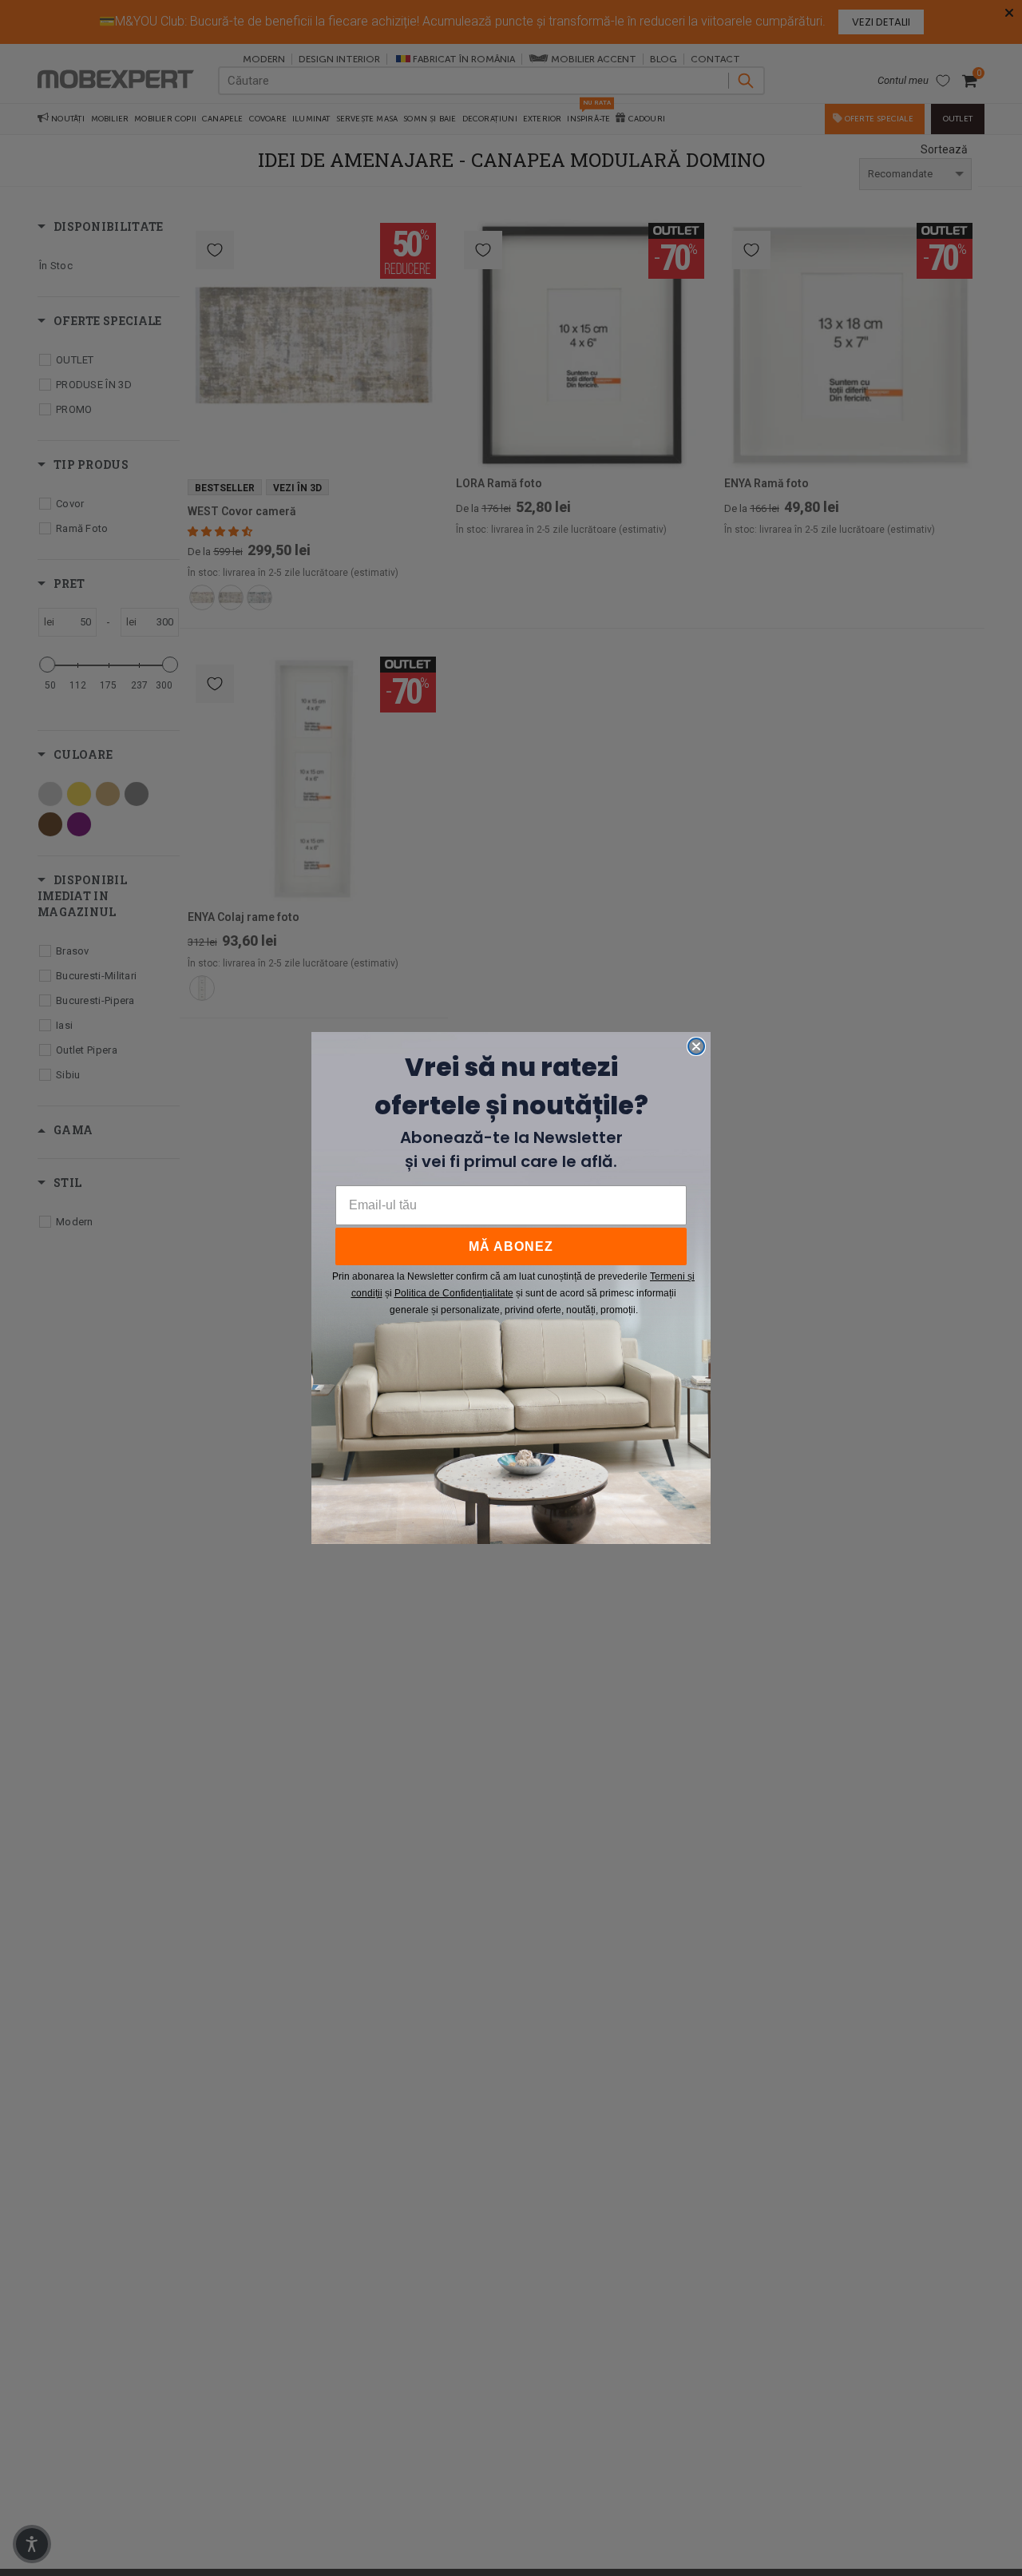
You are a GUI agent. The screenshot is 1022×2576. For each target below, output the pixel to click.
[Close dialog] (696, 1046)
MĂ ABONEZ (511, 1246)
